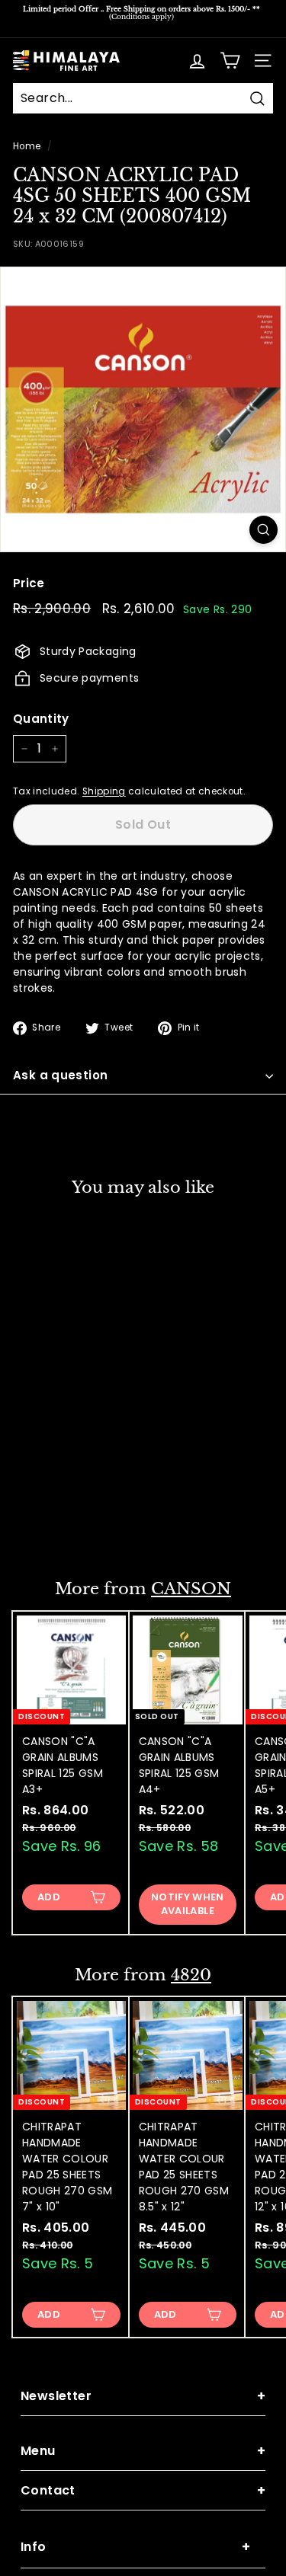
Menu (143, 2451)
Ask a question (60, 1075)
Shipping (104, 791)
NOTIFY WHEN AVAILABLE (71, 1518)
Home (27, 146)
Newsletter (143, 2396)
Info (135, 2547)
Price (29, 583)
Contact (143, 2490)
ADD (49, 1897)
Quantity (41, 719)
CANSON (191, 1589)
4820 (191, 1975)
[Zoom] (264, 530)
